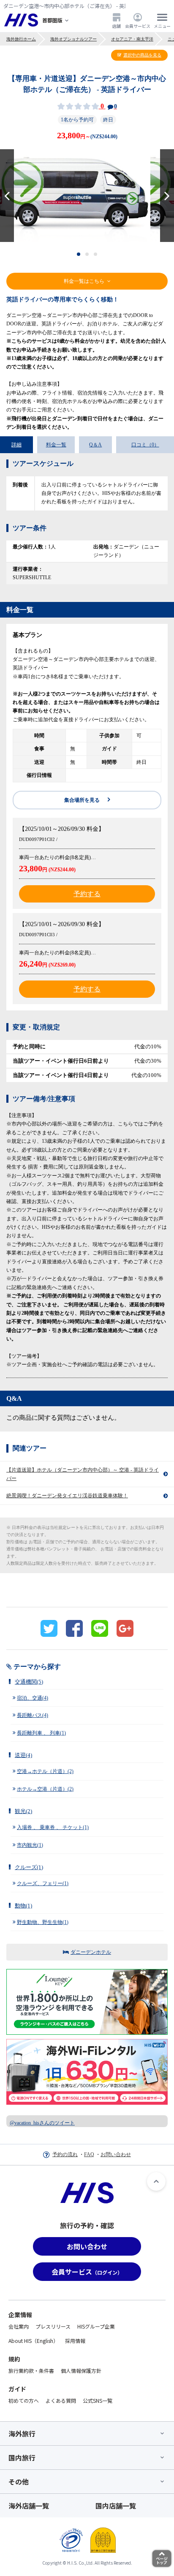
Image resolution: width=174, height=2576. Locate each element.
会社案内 (19, 2326)
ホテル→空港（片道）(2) (45, 1789)
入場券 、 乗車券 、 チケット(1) (53, 1827)
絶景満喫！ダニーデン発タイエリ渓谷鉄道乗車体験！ (67, 1496)
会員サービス (138, 26)
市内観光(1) (30, 1845)
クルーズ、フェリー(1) (43, 1883)
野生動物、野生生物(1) (43, 1922)
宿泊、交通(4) (33, 1698)
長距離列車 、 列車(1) (41, 1733)
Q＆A (95, 445)
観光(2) (23, 1811)
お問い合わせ (116, 2154)
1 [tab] (79, 254)
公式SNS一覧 (98, 2400)
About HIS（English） (33, 2341)
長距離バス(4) (33, 1715)
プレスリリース (53, 2326)
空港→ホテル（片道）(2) (45, 1771)
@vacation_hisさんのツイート (42, 2123)
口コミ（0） (145, 445)
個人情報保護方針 (81, 2371)
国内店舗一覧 (116, 2506)
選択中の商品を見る (142, 55)
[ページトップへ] (156, 2181)
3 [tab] (96, 254)
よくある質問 (61, 2400)
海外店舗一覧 (29, 2506)
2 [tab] (87, 254)
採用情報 (75, 2341)
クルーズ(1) (29, 1867)
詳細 (16, 445)
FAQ (89, 2154)
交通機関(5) (29, 1682)
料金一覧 (56, 445)
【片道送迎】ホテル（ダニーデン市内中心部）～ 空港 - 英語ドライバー (83, 1474)
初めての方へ (24, 2400)
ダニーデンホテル (91, 1952)
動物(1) (23, 1906)
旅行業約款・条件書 (31, 2371)
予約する (87, 894)
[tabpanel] (87, 196)
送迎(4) (23, 1755)
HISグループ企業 (96, 2326)
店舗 (117, 26)
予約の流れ (65, 2154)
